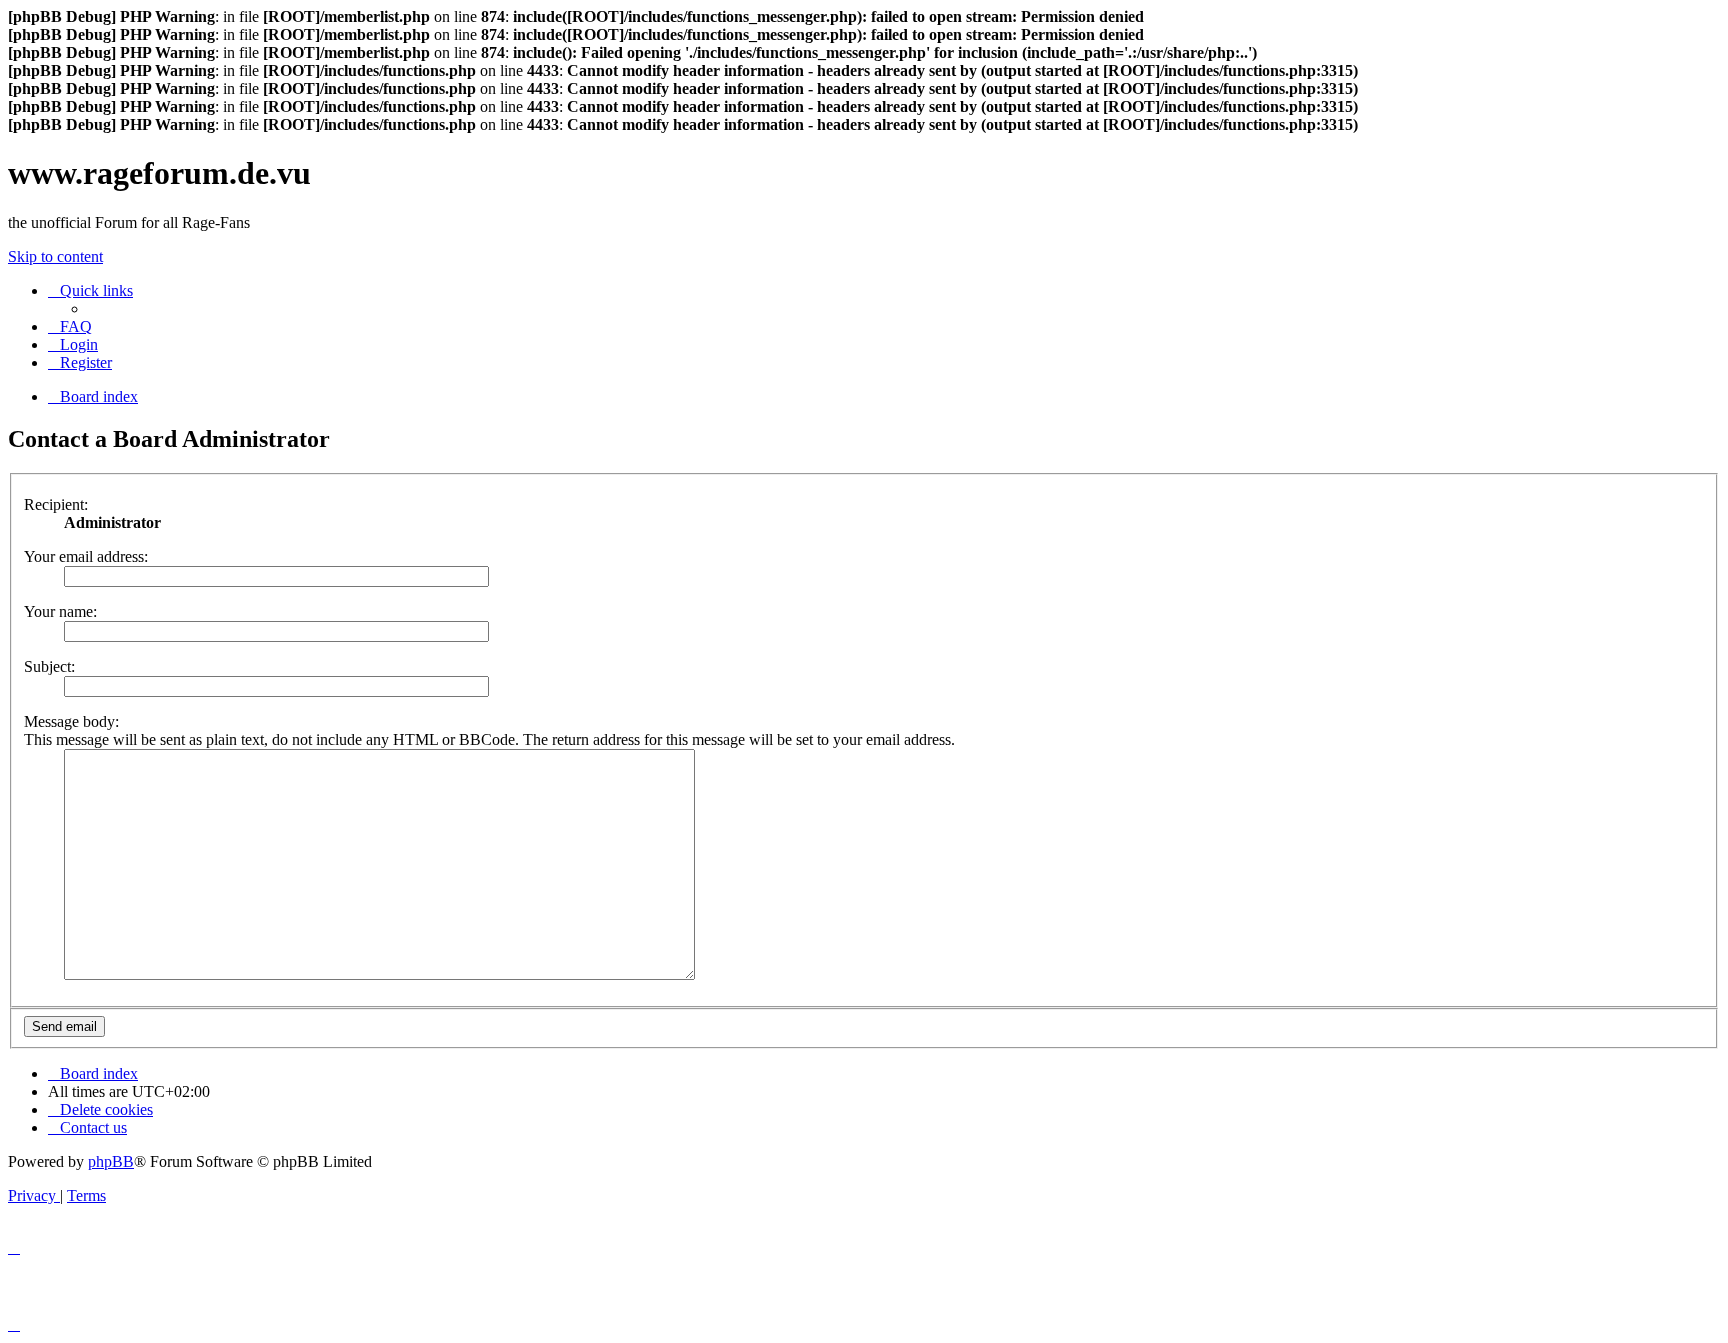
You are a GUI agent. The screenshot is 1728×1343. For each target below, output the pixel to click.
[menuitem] (70, 326)
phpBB (111, 1161)
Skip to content (55, 256)
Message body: (71, 721)
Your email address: (86, 556)
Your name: (60, 611)
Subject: (49, 666)
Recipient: (56, 504)
